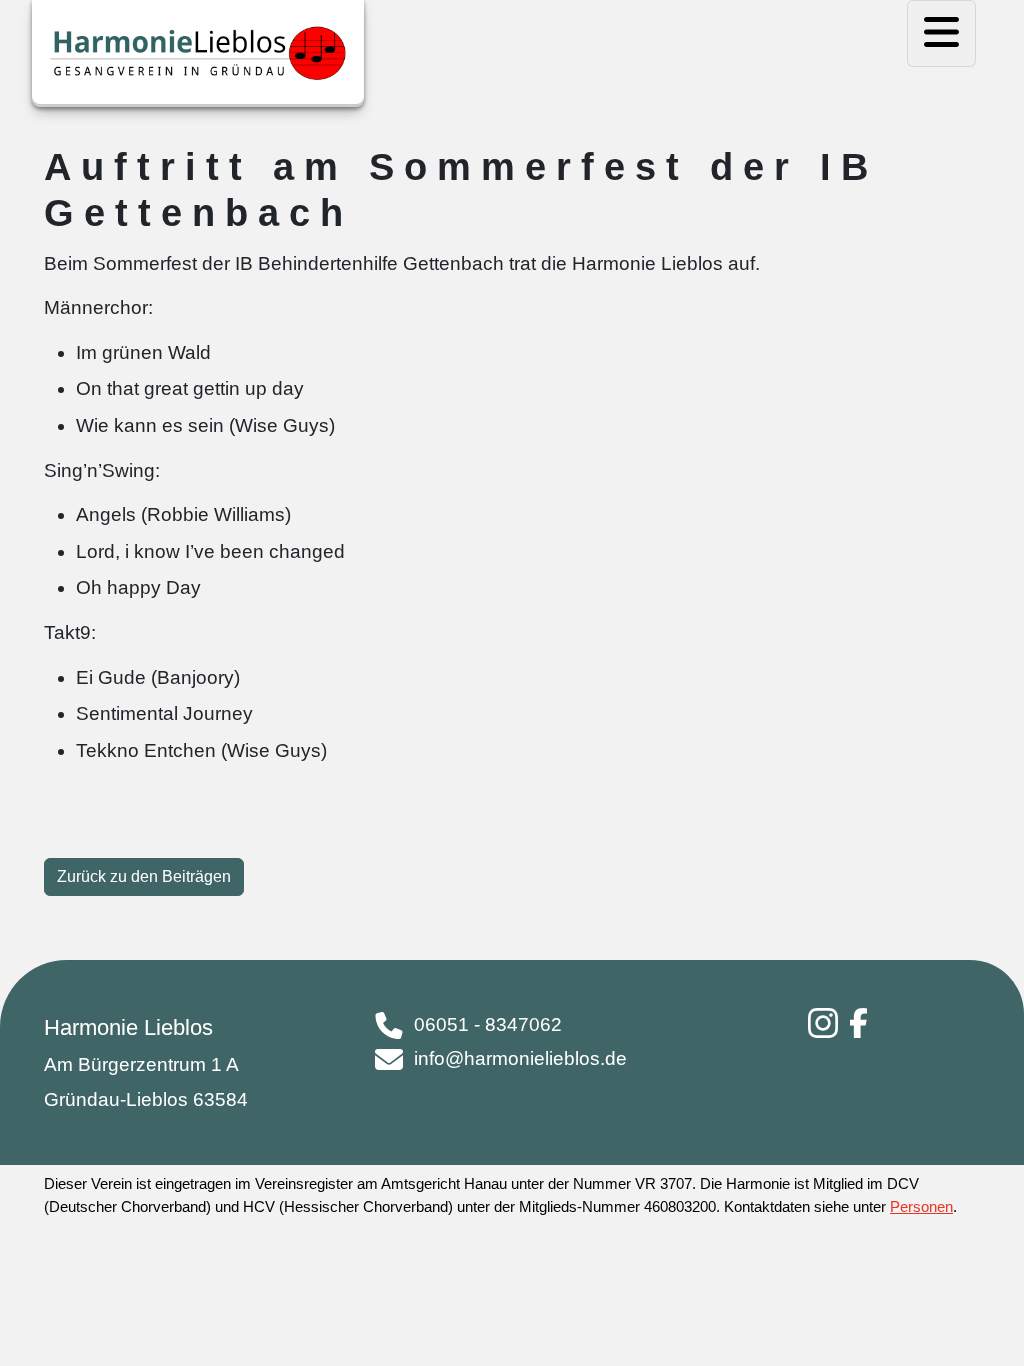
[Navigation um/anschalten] (941, 33)
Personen (921, 1206)
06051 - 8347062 (488, 1024)
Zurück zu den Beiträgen (144, 876)
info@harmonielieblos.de (520, 1058)
